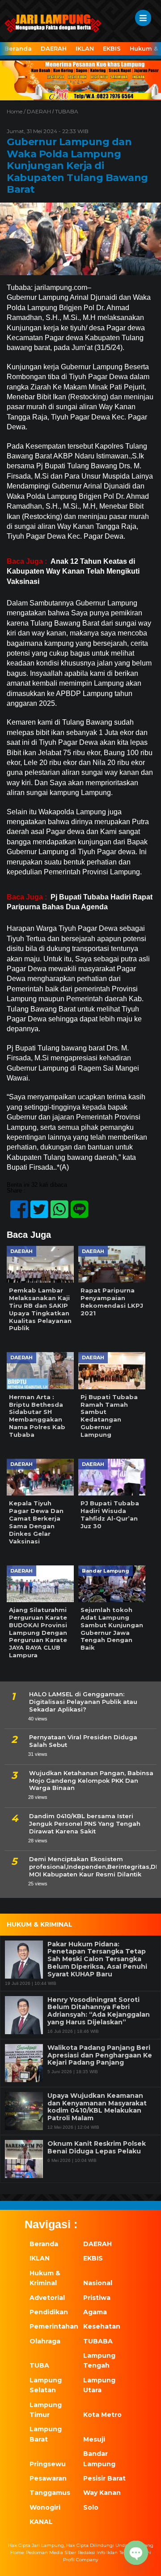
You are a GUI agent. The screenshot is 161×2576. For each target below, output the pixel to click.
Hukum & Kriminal (45, 2278)
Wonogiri (45, 2507)
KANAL (41, 2522)
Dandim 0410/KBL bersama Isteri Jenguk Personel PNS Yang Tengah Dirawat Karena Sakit (85, 1824)
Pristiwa (97, 2298)
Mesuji (94, 2439)
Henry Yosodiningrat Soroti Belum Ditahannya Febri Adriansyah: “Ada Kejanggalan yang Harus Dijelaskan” (99, 2011)
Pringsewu (48, 2464)
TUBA (39, 2365)
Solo (91, 2507)
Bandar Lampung (99, 2459)
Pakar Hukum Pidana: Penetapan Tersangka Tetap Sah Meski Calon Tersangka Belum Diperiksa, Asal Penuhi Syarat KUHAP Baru (97, 1959)
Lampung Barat (46, 2434)
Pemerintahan (51, 2326)
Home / (17, 111)
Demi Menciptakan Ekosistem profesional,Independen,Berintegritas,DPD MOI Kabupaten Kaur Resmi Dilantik (93, 1867)
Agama (95, 2312)
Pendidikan (49, 2312)
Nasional (98, 2283)
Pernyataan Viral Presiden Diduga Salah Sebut (83, 1741)
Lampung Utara (99, 2385)
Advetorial (47, 2298)
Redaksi (86, 2552)
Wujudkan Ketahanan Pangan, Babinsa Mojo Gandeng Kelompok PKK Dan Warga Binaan (91, 1781)
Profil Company (80, 2560)
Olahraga (45, 2341)
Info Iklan (107, 2552)
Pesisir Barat (104, 2478)
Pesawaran (48, 2478)
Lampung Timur (46, 2410)
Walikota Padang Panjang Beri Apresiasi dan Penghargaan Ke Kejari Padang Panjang (100, 2055)
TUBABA (67, 111)
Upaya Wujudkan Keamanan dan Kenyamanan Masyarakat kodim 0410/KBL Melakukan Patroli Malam (97, 2107)
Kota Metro (102, 2415)
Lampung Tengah (99, 2360)
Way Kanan (102, 2493)
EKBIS (112, 48)
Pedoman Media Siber (51, 2552)
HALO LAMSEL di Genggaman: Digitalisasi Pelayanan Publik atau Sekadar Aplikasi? (83, 1702)
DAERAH (54, 48)
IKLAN (85, 48)
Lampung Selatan (46, 2385)
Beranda (18, 48)
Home (17, 2552)
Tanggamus (50, 2493)
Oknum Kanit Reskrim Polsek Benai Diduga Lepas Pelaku (97, 2148)
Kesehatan (102, 2326)
